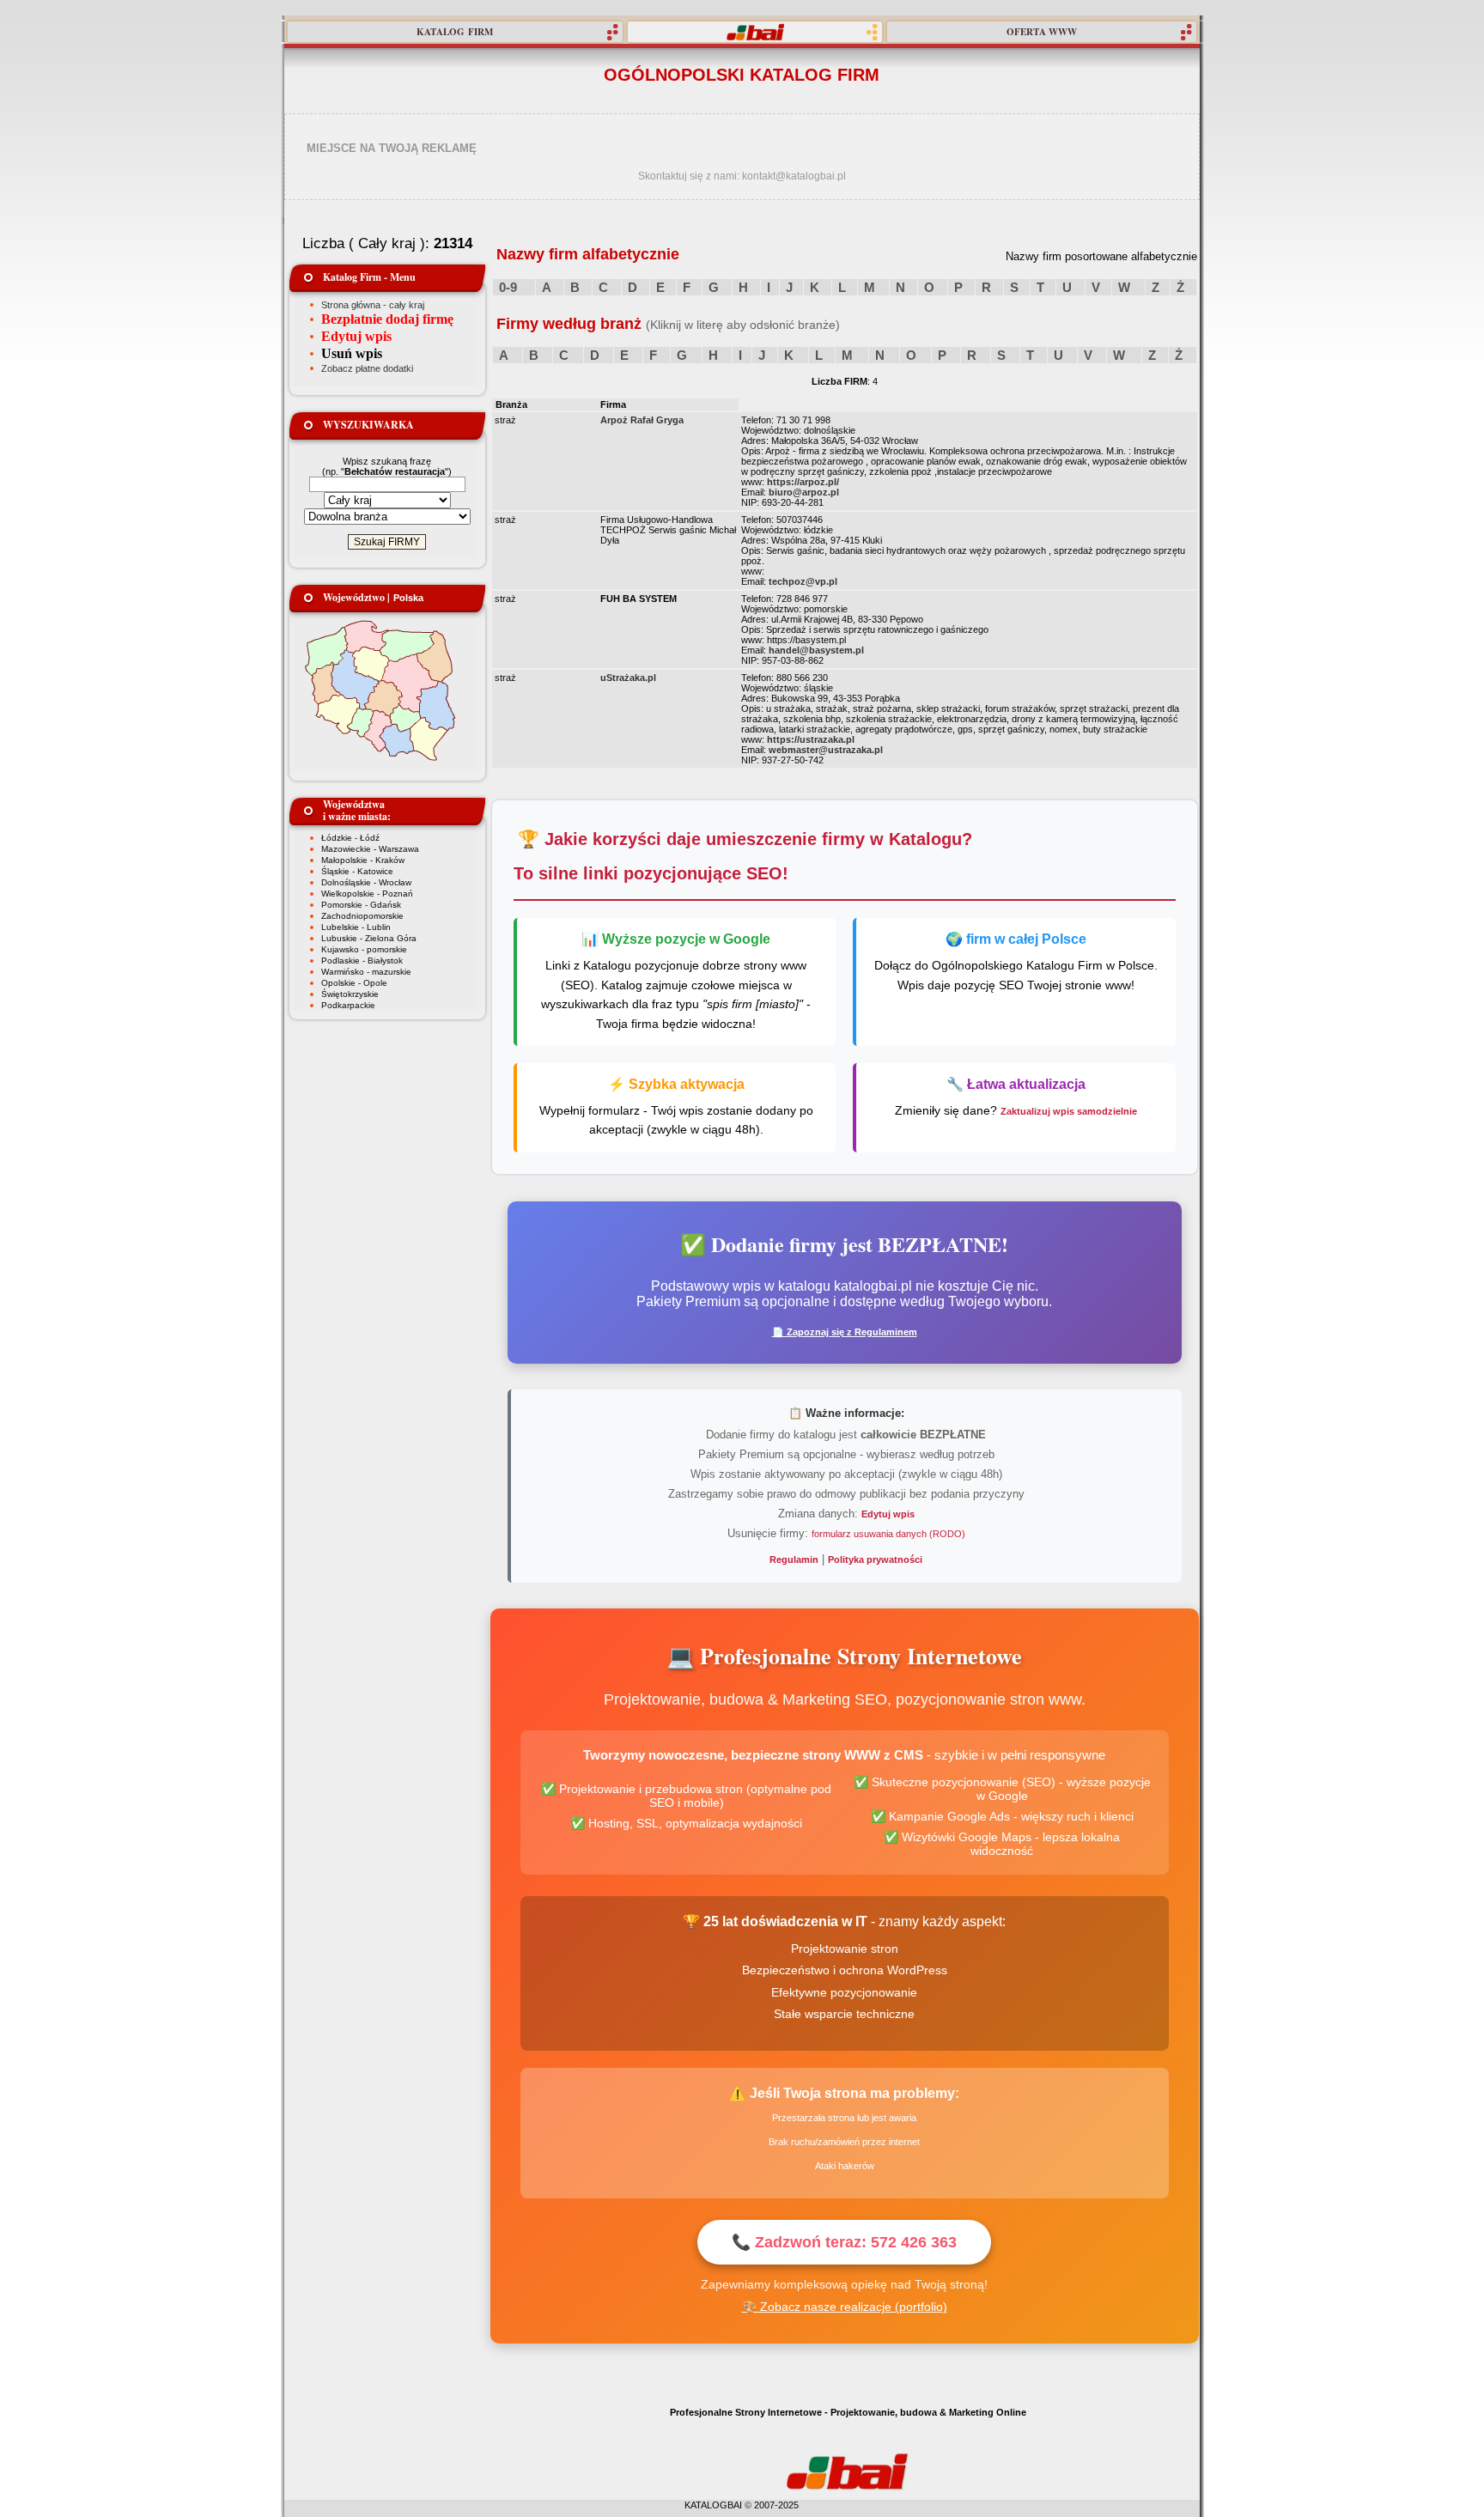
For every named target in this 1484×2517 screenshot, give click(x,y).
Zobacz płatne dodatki (367, 368)
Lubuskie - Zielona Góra (369, 938)
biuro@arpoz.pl (804, 492)
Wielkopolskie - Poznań (367, 894)
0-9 (508, 287)
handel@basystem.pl (816, 650)
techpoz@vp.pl (803, 581)
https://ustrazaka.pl (811, 739)
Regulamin (794, 1559)
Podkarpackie (348, 1005)
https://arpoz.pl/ (803, 482)
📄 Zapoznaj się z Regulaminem (845, 1332)
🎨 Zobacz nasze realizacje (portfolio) (845, 2307)
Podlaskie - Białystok (362, 961)
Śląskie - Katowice (357, 871)
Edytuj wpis (356, 336)
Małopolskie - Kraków (363, 860)
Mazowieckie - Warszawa (370, 849)
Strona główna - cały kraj (373, 305)
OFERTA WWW (1042, 32)
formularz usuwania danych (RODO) (888, 1534)
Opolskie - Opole (354, 983)
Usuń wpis (352, 353)
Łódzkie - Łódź (350, 838)
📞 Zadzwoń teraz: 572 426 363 (844, 2242)
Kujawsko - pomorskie (364, 949)
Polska (408, 598)
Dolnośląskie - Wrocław (366, 882)
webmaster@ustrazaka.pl (826, 750)
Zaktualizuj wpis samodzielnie (1069, 1111)
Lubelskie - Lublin (356, 927)
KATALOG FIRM (455, 32)
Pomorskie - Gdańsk (361, 905)
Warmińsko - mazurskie (366, 972)
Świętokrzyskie (350, 994)
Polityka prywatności (875, 1559)
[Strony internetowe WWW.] (755, 32)
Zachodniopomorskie (362, 916)
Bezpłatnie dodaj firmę (387, 319)
